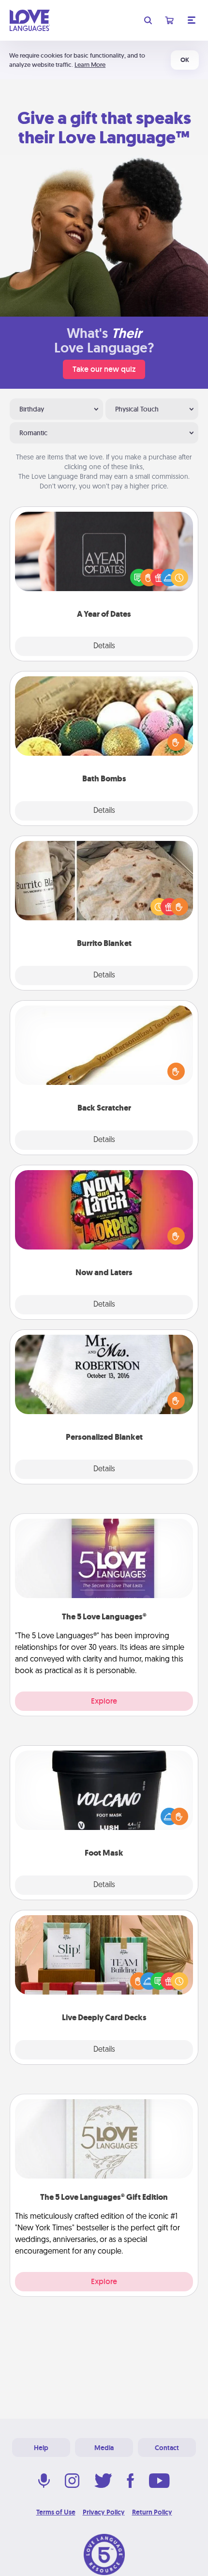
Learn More (90, 65)
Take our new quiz (104, 369)
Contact (167, 2448)
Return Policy (152, 2512)
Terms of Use (56, 2512)
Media (104, 2448)
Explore (104, 1701)
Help (41, 2448)
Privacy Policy (104, 2512)
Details (104, 646)
